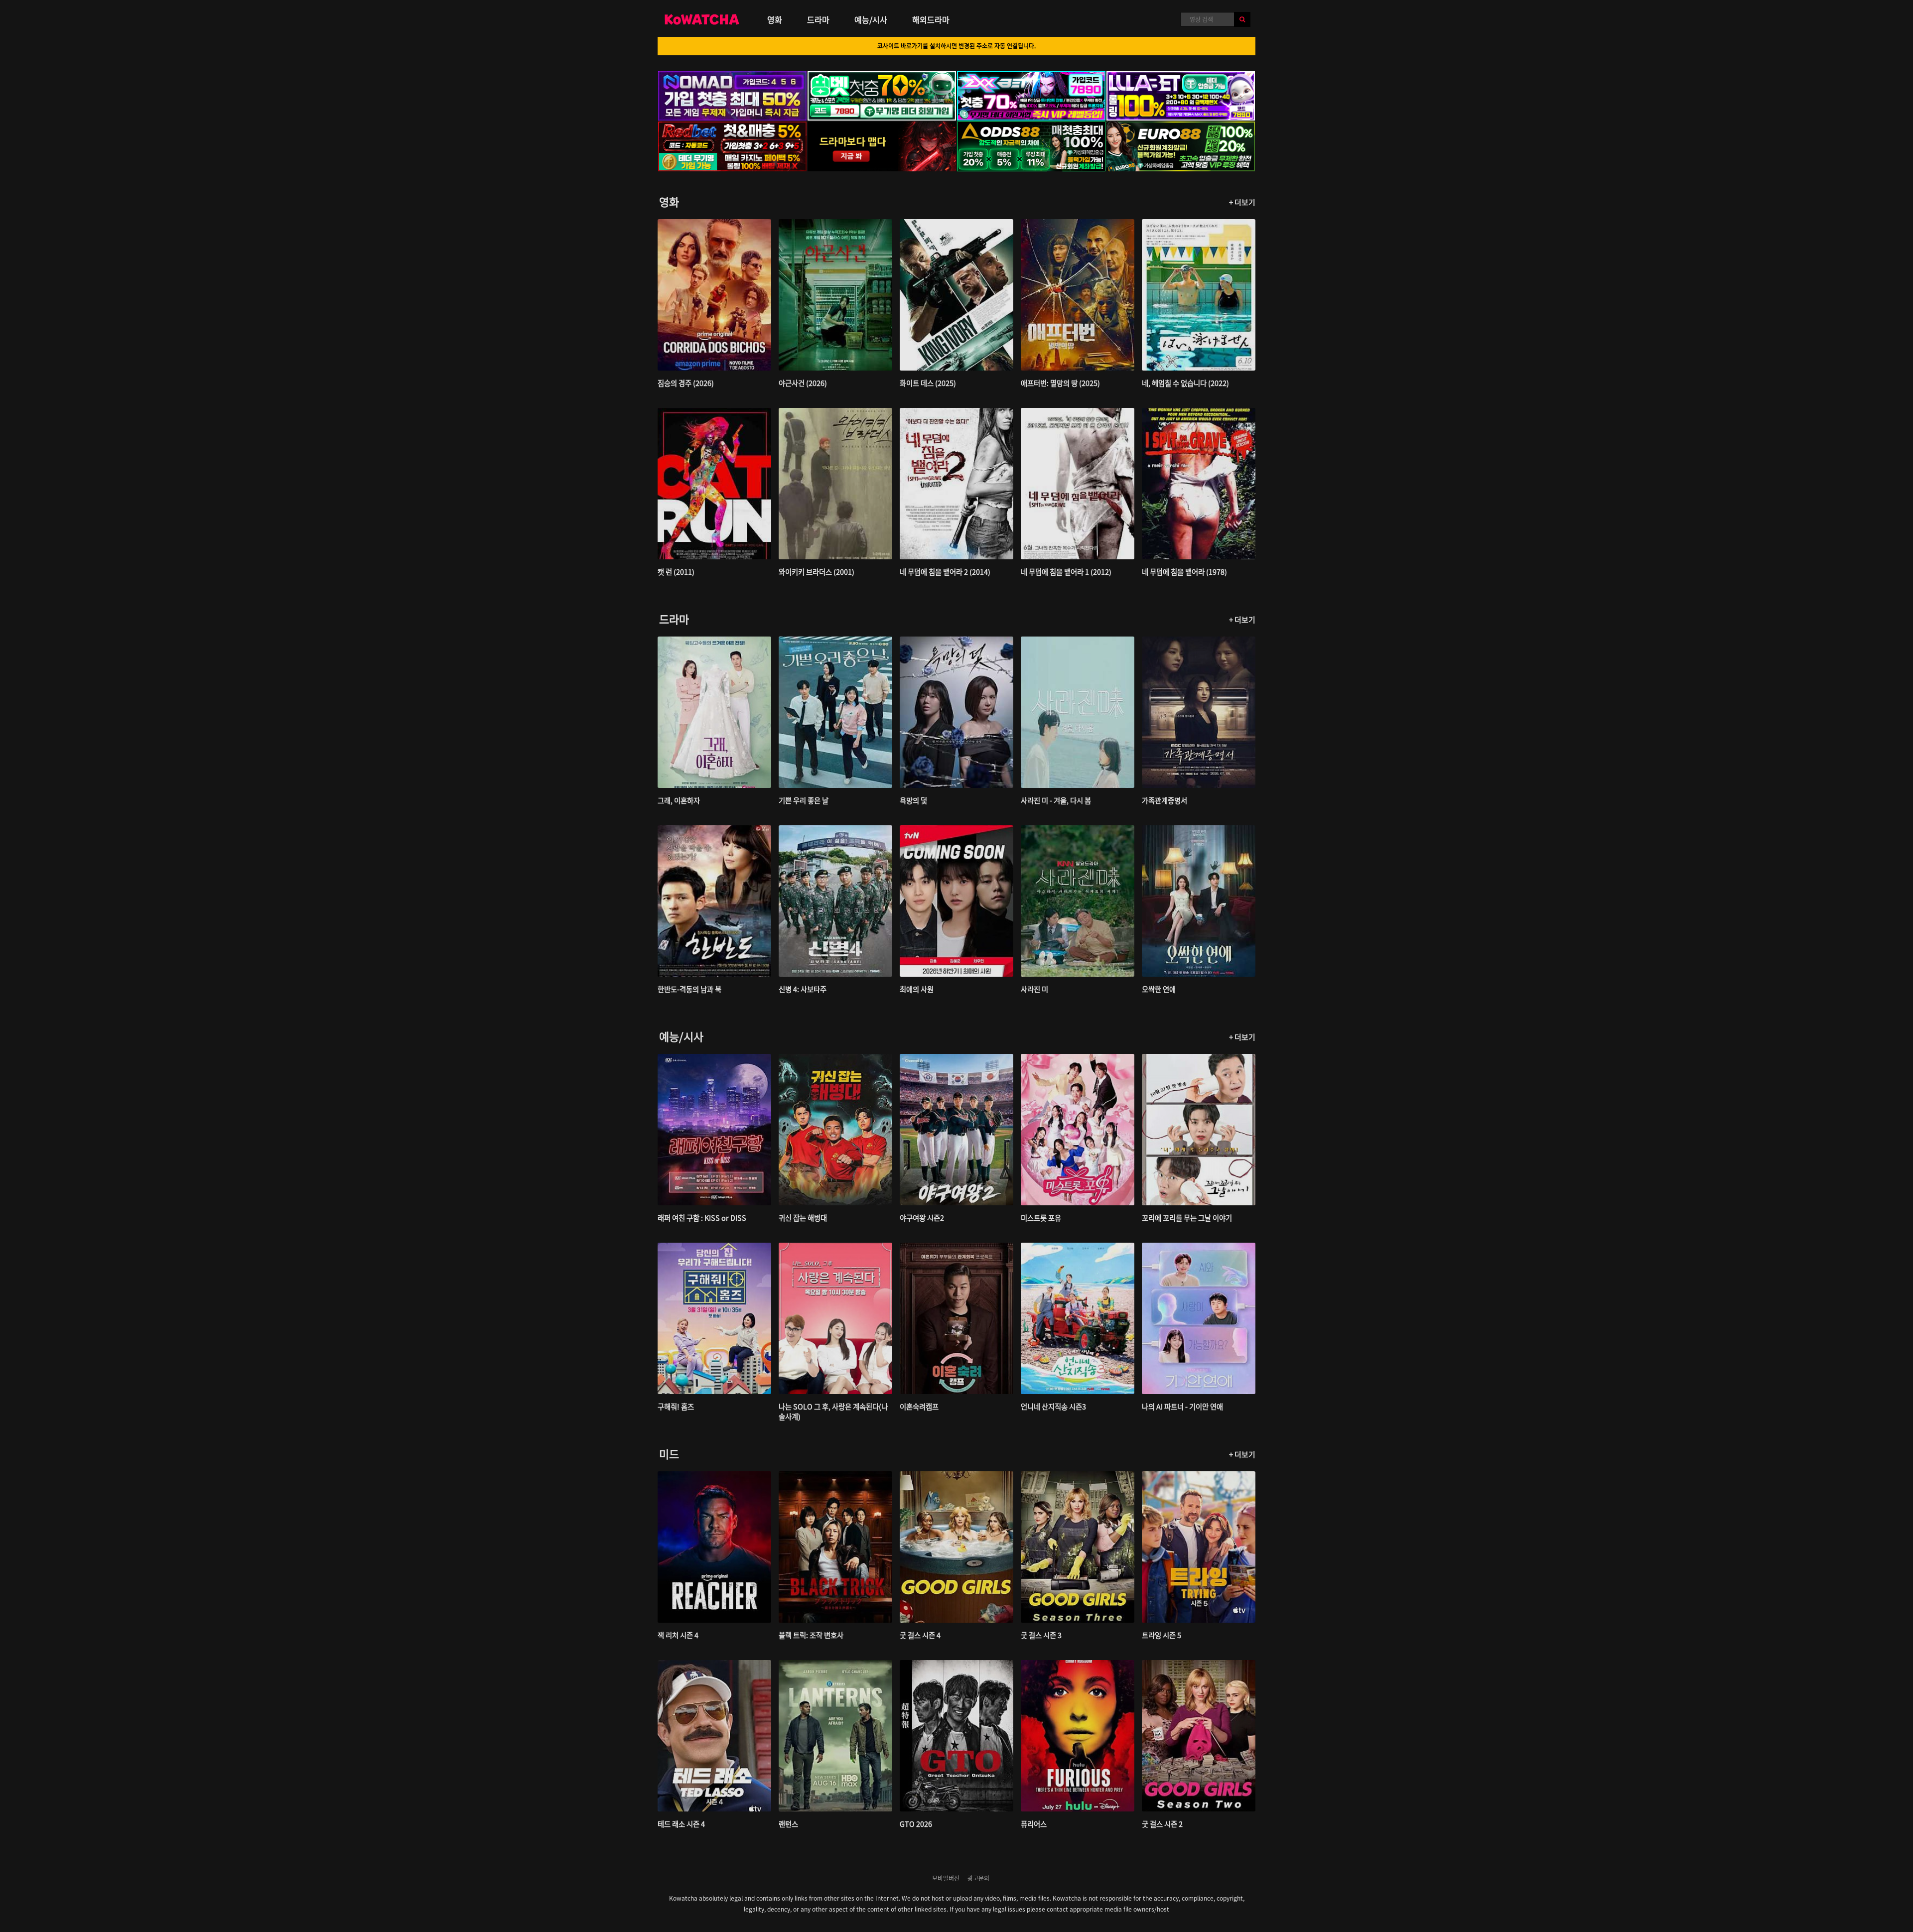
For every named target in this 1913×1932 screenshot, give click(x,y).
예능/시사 (871, 19)
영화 (775, 19)
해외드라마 (931, 19)
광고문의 (978, 1878)
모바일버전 (946, 1878)
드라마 (818, 19)
